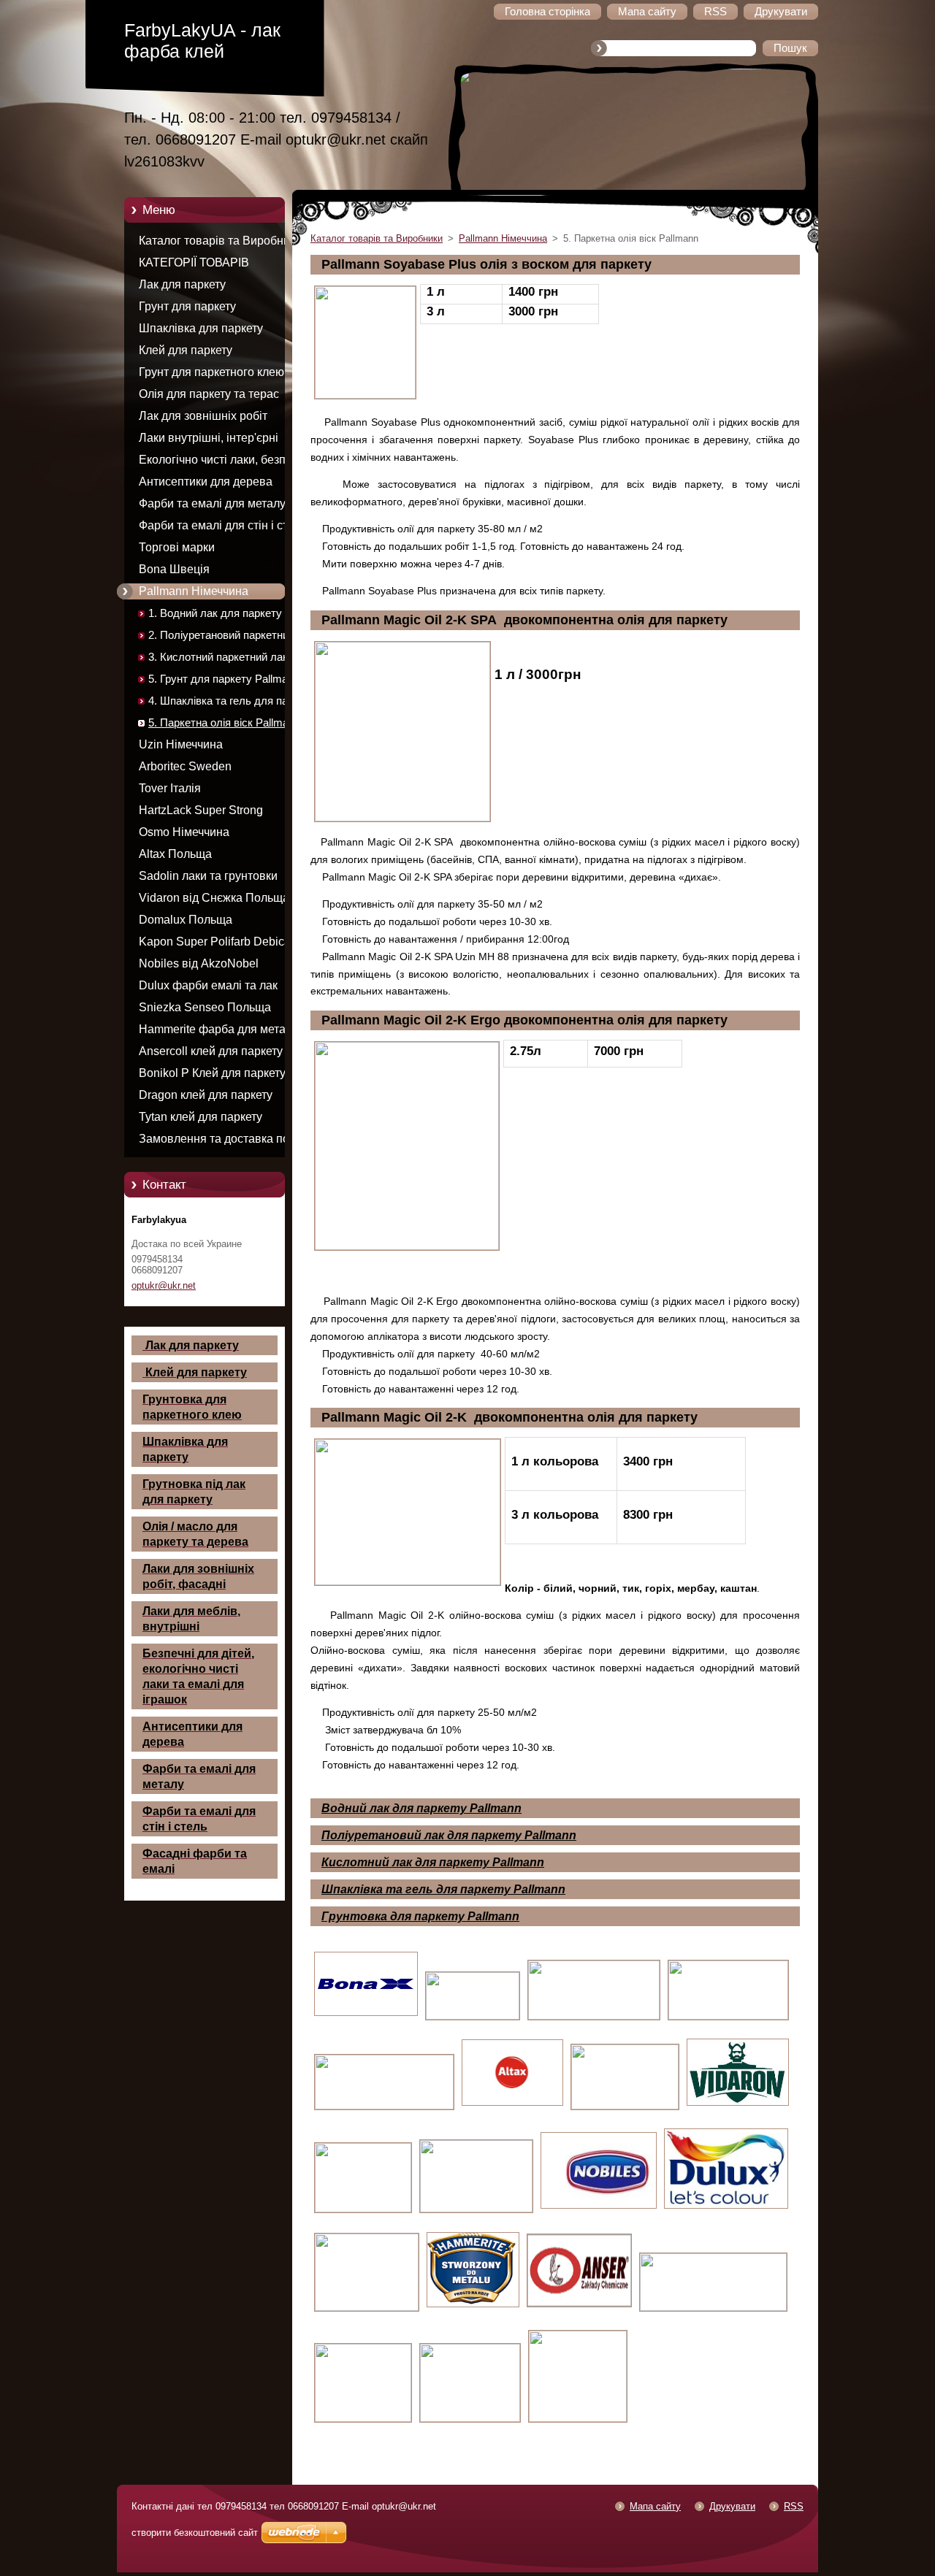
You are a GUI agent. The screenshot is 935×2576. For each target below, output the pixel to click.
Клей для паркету (186, 350)
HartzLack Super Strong (201, 810)
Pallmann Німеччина (194, 591)
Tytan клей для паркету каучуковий (201, 1119)
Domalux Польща (186, 920)
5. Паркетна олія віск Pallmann (224, 723)
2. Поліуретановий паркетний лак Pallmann (232, 638)
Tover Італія (170, 788)
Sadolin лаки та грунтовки (208, 876)
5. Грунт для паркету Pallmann (224, 679)
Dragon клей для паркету (206, 1095)
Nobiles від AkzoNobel (199, 963)
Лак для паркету (182, 284)
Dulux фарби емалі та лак (208, 985)
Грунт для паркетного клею (211, 372)
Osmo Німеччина (184, 832)
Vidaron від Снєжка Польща (214, 898)
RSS (794, 2506)
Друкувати (732, 2506)
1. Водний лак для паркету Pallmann (215, 616)
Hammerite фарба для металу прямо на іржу (218, 1032)
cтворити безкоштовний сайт (195, 2533)
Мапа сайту (655, 2506)
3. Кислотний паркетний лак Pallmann (218, 660)
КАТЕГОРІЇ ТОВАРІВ (194, 262)
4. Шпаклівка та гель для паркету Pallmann (232, 704)
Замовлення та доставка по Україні (214, 1141)
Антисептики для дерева (206, 482)
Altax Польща (175, 854)
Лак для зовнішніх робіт (203, 416)
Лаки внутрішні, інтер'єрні (209, 438)
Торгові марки (177, 547)
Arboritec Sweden (185, 766)
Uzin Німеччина (181, 744)
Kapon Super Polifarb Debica (215, 942)
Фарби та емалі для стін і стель (222, 525)
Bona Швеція (174, 569)
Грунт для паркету (187, 306)
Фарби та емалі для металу (212, 503)
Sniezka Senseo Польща (205, 1007)
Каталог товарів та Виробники (220, 241)
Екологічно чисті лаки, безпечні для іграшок (223, 462)
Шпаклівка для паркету (201, 328)
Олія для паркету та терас (209, 394)
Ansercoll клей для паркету (211, 1051)
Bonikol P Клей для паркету (212, 1073)
